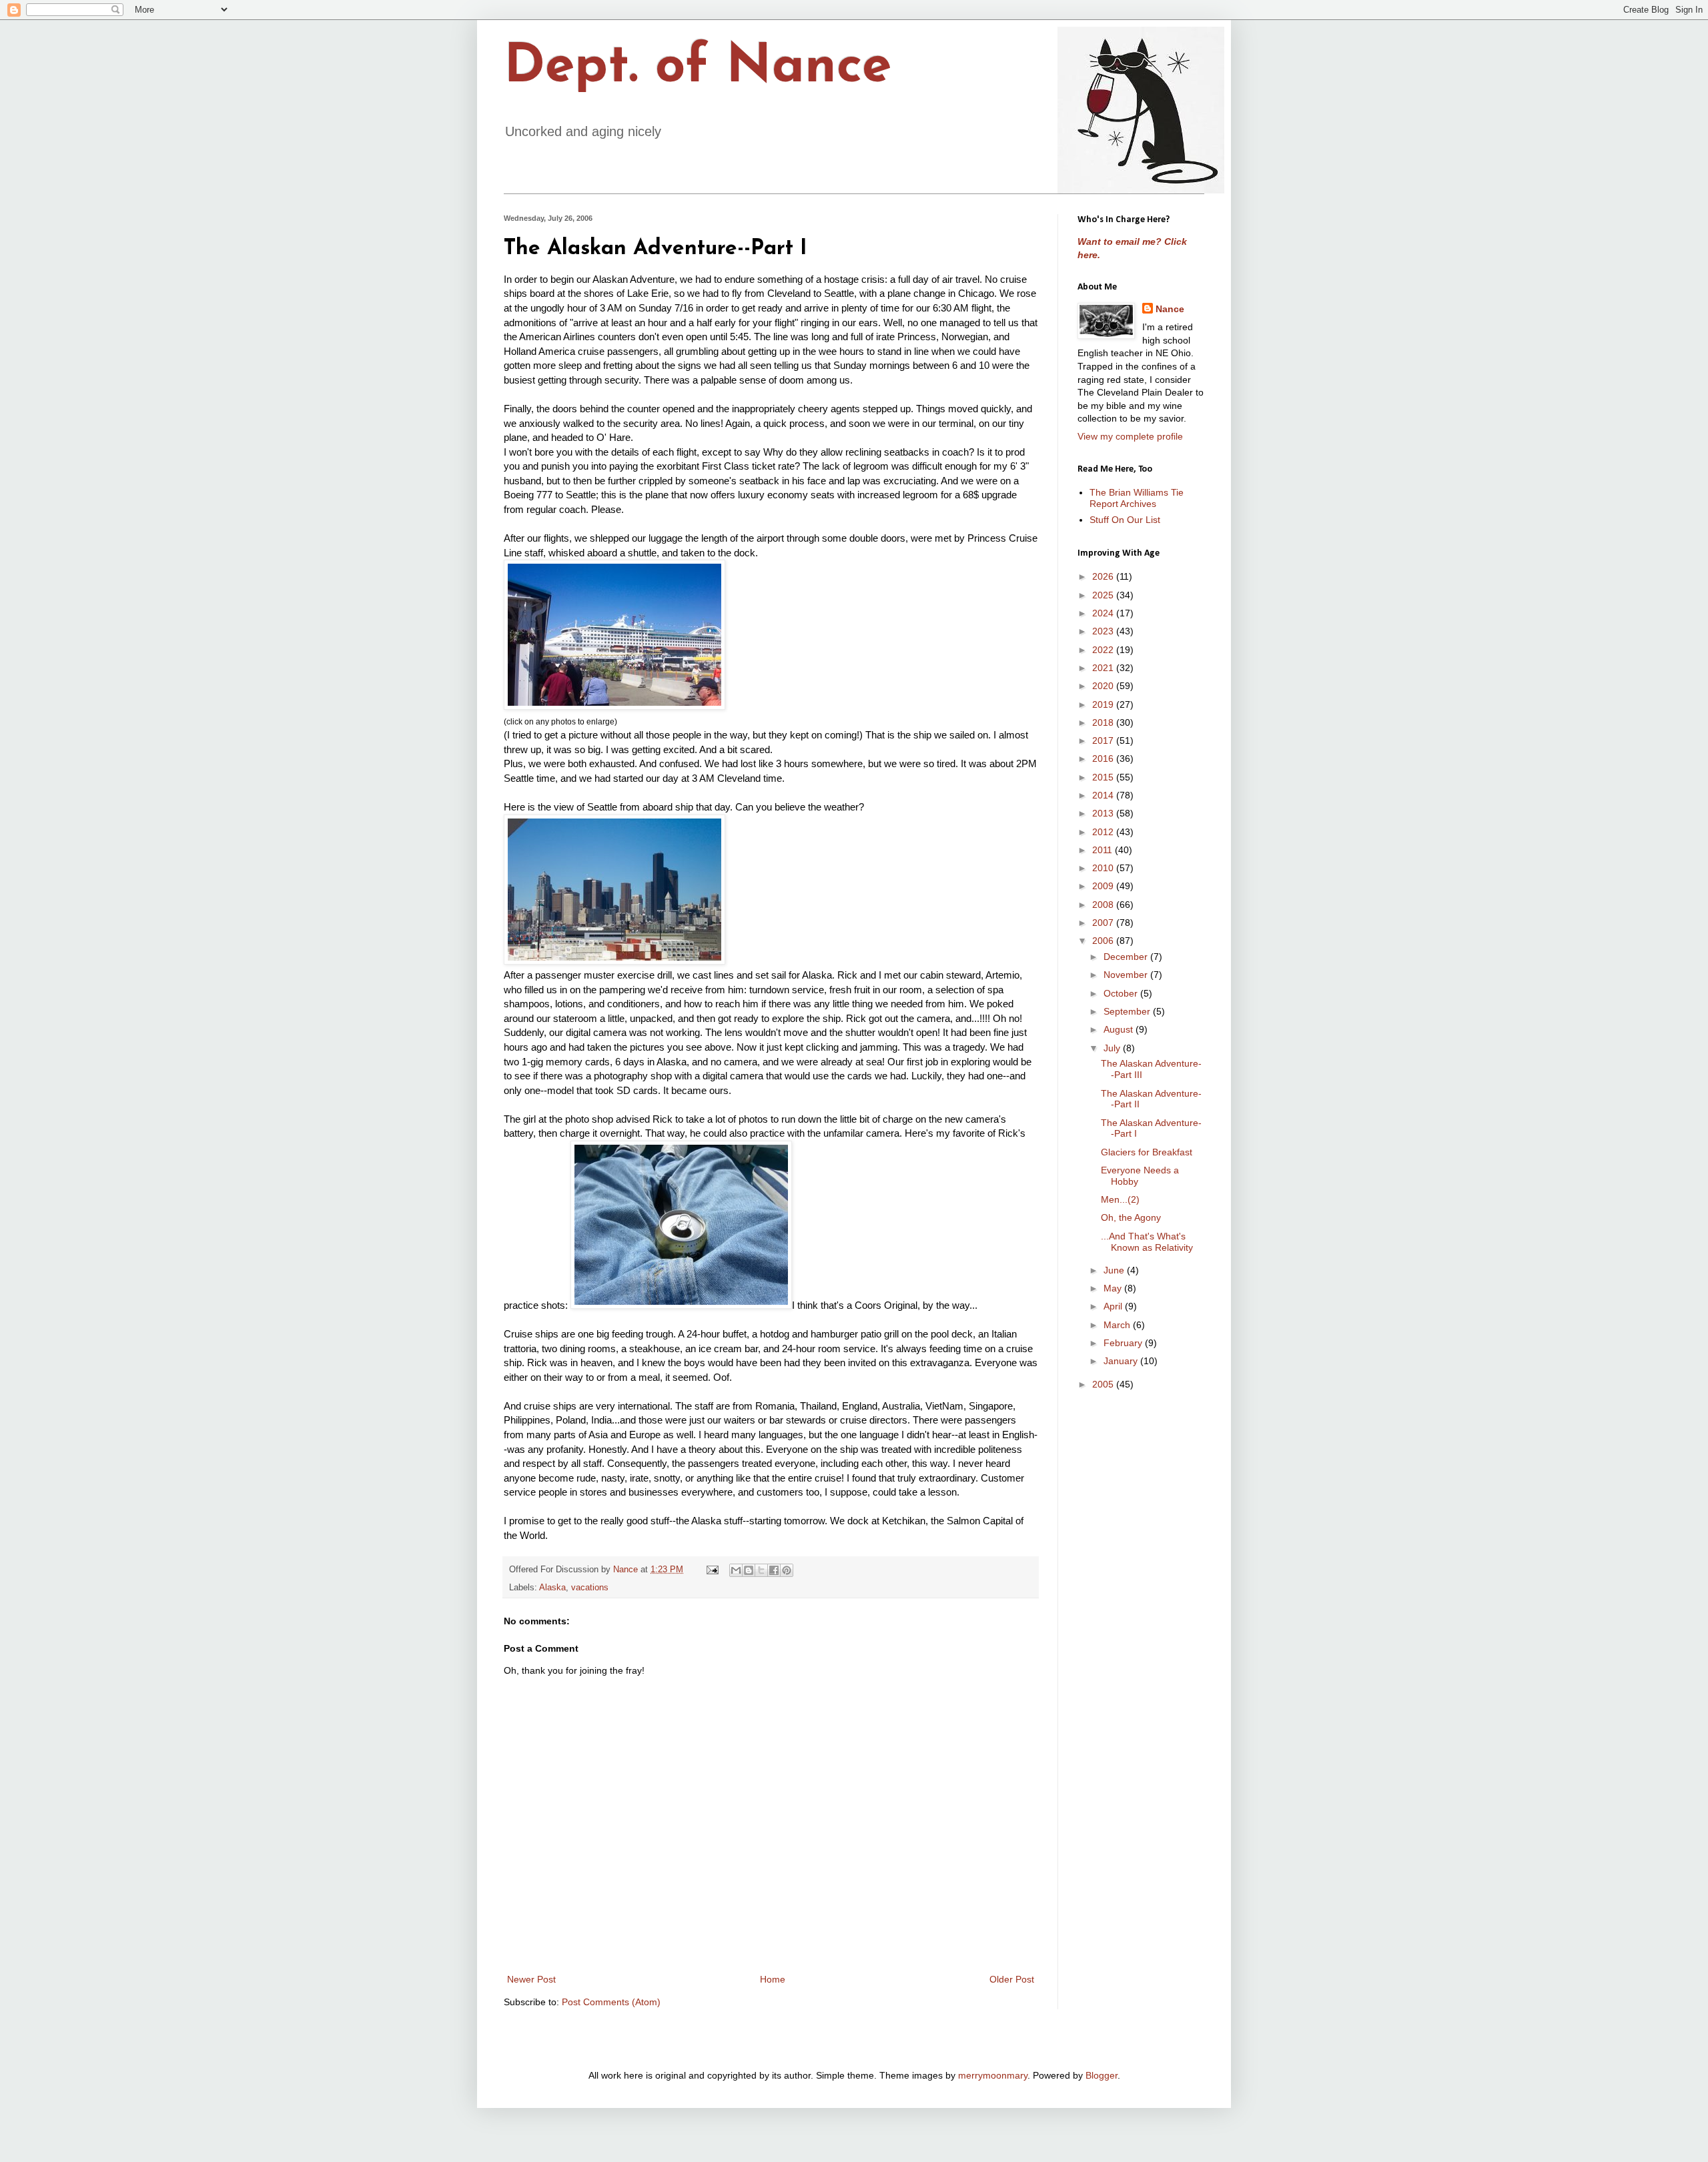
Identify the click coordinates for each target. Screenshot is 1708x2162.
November (1127, 975)
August (1120, 1029)
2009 (1104, 886)
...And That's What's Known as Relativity (1147, 1242)
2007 (1104, 923)
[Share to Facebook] (774, 1570)
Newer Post (531, 1979)
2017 (1104, 740)
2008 (1104, 905)
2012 (1104, 832)
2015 (1104, 777)
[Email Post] (712, 1570)
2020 (1104, 686)
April (1114, 1306)
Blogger (1102, 2075)
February (1124, 1343)
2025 (1104, 595)
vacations (590, 1588)
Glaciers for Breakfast (1147, 1152)
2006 (1104, 941)
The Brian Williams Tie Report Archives (1137, 498)
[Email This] (736, 1570)
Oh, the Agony (1131, 1217)
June (1115, 1270)
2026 (1104, 576)
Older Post (1012, 1979)
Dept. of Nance (698, 68)
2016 (1104, 758)
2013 (1104, 813)
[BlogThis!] (749, 1570)
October (1122, 993)
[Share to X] (761, 1570)
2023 (1104, 631)
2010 (1104, 868)
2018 (1104, 722)
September (1128, 1011)
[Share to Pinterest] (787, 1570)
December (1127, 957)
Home (773, 1979)
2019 (1104, 704)
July (1113, 1048)
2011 (1104, 850)
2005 (1104, 1384)
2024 (1104, 613)
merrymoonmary (993, 2075)
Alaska (552, 1588)
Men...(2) (1120, 1199)
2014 (1104, 795)
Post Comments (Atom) (611, 2002)
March (1118, 1325)
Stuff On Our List (1125, 520)
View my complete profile (1130, 436)
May (1114, 1288)
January (1122, 1361)
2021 (1104, 668)
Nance (1170, 309)
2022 (1104, 650)
